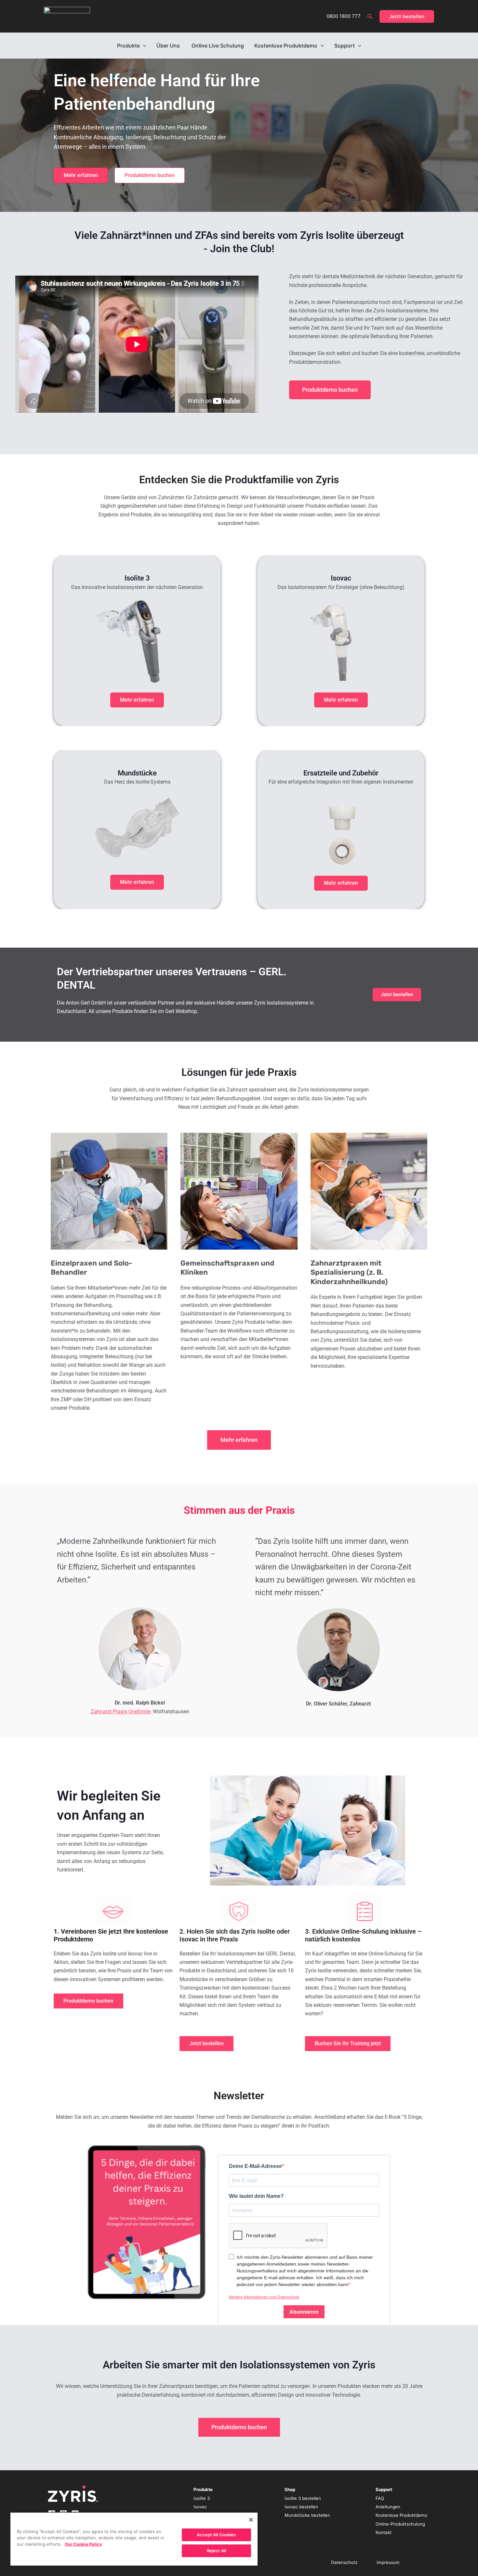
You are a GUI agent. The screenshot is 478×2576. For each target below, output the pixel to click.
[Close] (251, 2520)
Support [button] (345, 46)
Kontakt (384, 2532)
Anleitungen (388, 2507)
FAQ (380, 2498)
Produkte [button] (128, 46)
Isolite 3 (202, 2498)
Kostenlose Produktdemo (401, 2515)
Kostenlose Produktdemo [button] (286, 46)
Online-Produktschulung (400, 2524)
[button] (370, 16)
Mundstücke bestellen (307, 2515)
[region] (134, 2539)
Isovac (200, 2507)
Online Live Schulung (218, 46)
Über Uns (169, 46)
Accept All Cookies (216, 2535)
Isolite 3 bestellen (303, 2498)
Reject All (216, 2551)
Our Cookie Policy (83, 2544)
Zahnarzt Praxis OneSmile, (121, 1712)
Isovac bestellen (301, 2507)
